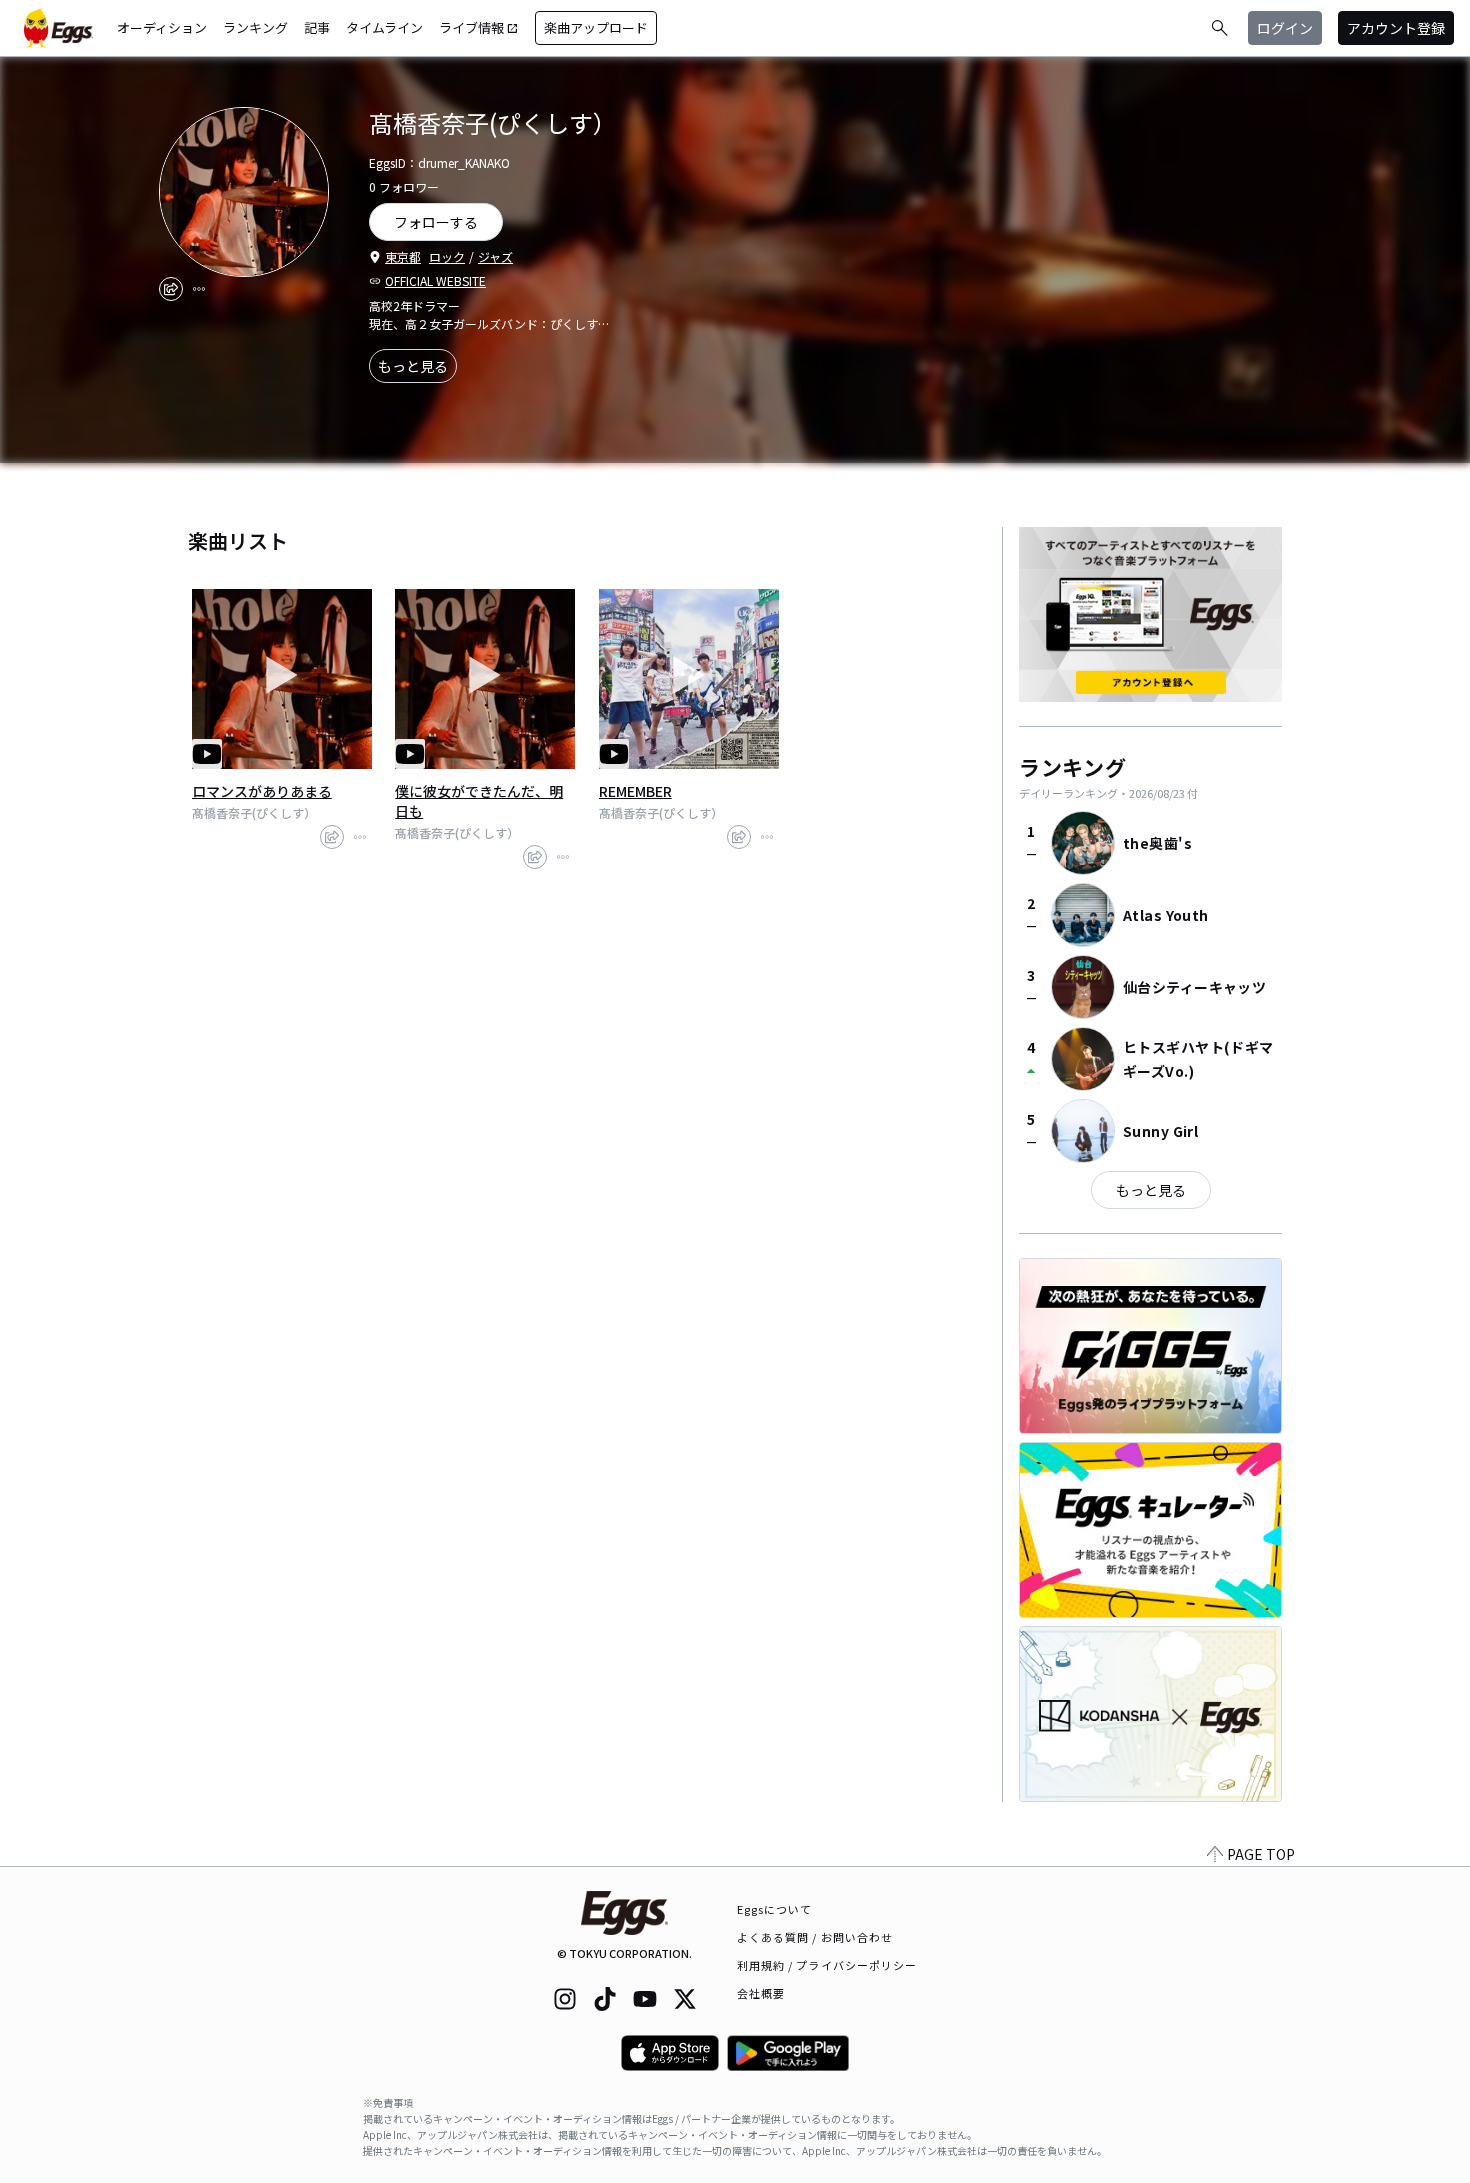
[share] (171, 289)
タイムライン (384, 27)
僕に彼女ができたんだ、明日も (479, 801)
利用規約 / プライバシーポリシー (827, 1965)
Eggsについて (775, 1909)
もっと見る (413, 366)
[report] (199, 289)
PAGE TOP (1261, 1854)
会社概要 (761, 1993)
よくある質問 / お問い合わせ (815, 1937)
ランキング (255, 27)
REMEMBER (635, 791)
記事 (317, 27)
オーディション (162, 27)
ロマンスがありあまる (262, 791)
